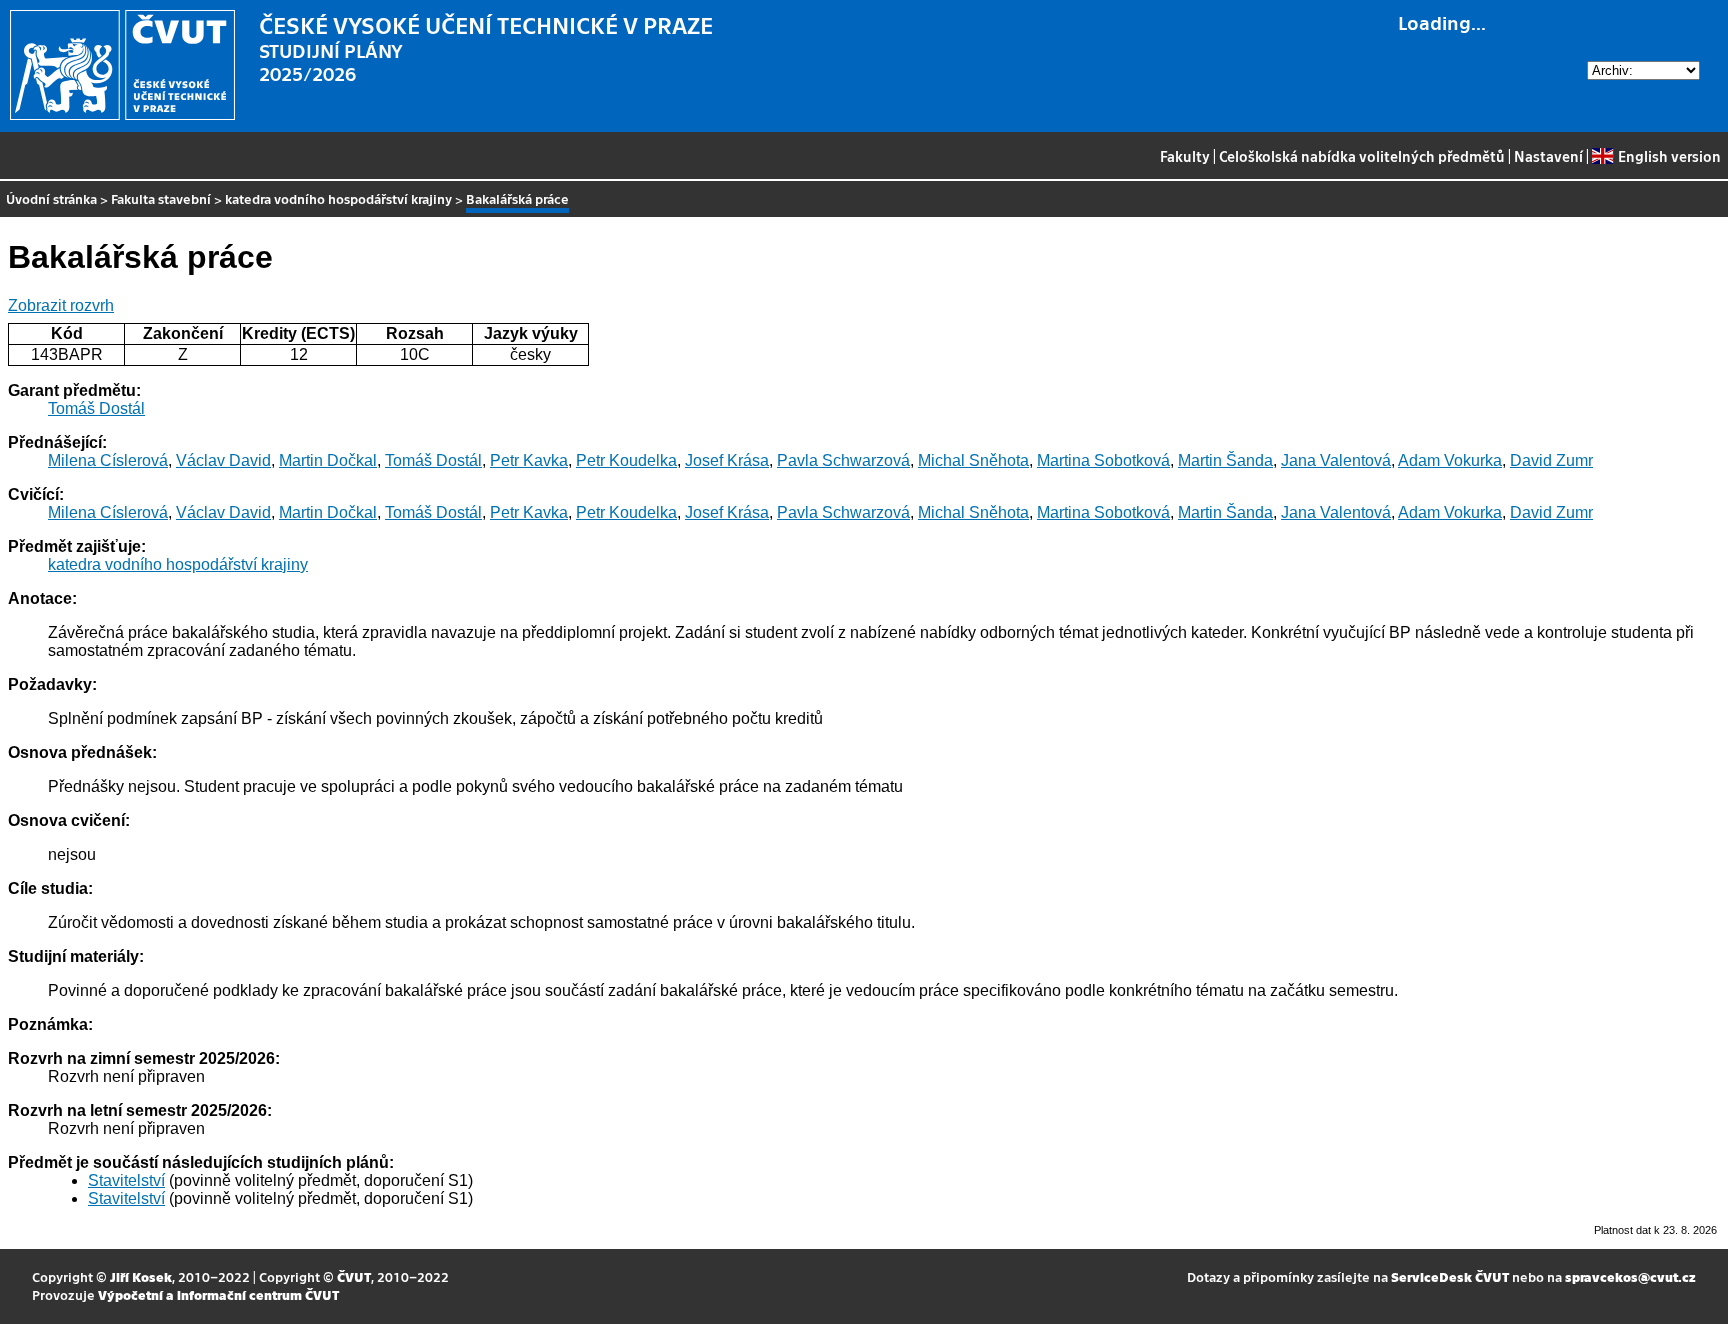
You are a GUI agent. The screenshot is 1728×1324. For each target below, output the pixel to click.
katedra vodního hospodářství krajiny (338, 198)
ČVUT (354, 1276)
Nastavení (1548, 156)
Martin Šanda (1225, 460)
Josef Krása (727, 460)
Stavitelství (126, 1180)
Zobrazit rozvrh (61, 305)
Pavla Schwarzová (843, 460)
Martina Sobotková (1103, 460)
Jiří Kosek (141, 1276)
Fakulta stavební (161, 198)
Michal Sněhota (973, 460)
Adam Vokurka (1450, 460)
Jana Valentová (1336, 460)
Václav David (223, 460)
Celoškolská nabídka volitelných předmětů (1362, 156)
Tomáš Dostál (96, 408)
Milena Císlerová (108, 460)
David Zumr (1551, 460)
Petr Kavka (529, 460)
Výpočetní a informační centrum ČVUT (218, 1294)
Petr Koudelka (626, 460)
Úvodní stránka (51, 198)
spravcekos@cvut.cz (1630, 1276)
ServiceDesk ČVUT (1450, 1276)
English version (1669, 156)
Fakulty (1185, 156)
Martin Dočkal (328, 460)
